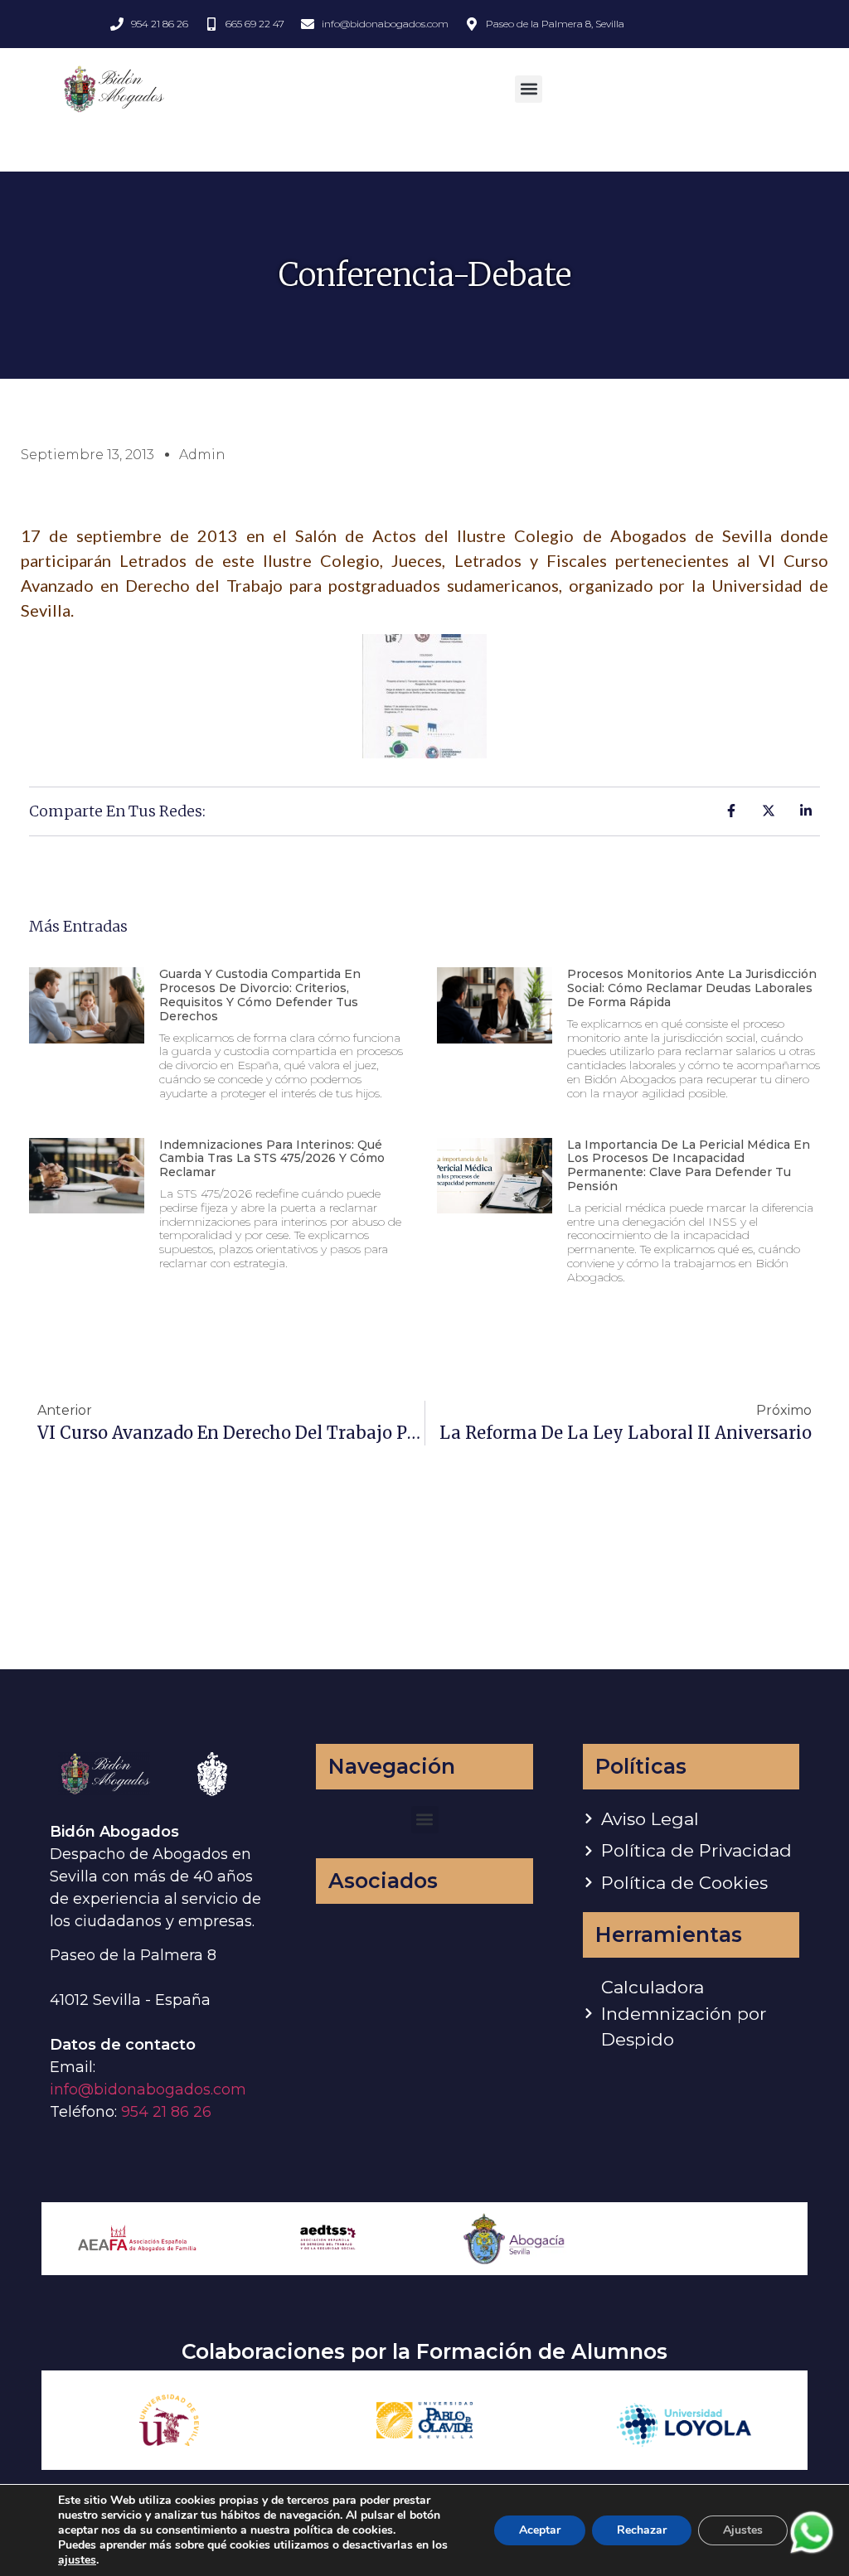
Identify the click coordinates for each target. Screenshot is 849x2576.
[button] (529, 89)
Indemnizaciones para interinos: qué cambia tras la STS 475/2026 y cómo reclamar (272, 1159)
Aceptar (540, 2530)
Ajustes (743, 2530)
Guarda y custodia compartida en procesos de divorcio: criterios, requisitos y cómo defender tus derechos (260, 995)
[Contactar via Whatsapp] (812, 2552)
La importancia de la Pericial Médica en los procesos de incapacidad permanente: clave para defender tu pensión (689, 1165)
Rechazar (642, 2530)
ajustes (77, 2560)
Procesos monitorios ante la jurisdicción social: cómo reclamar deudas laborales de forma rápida (692, 988)
